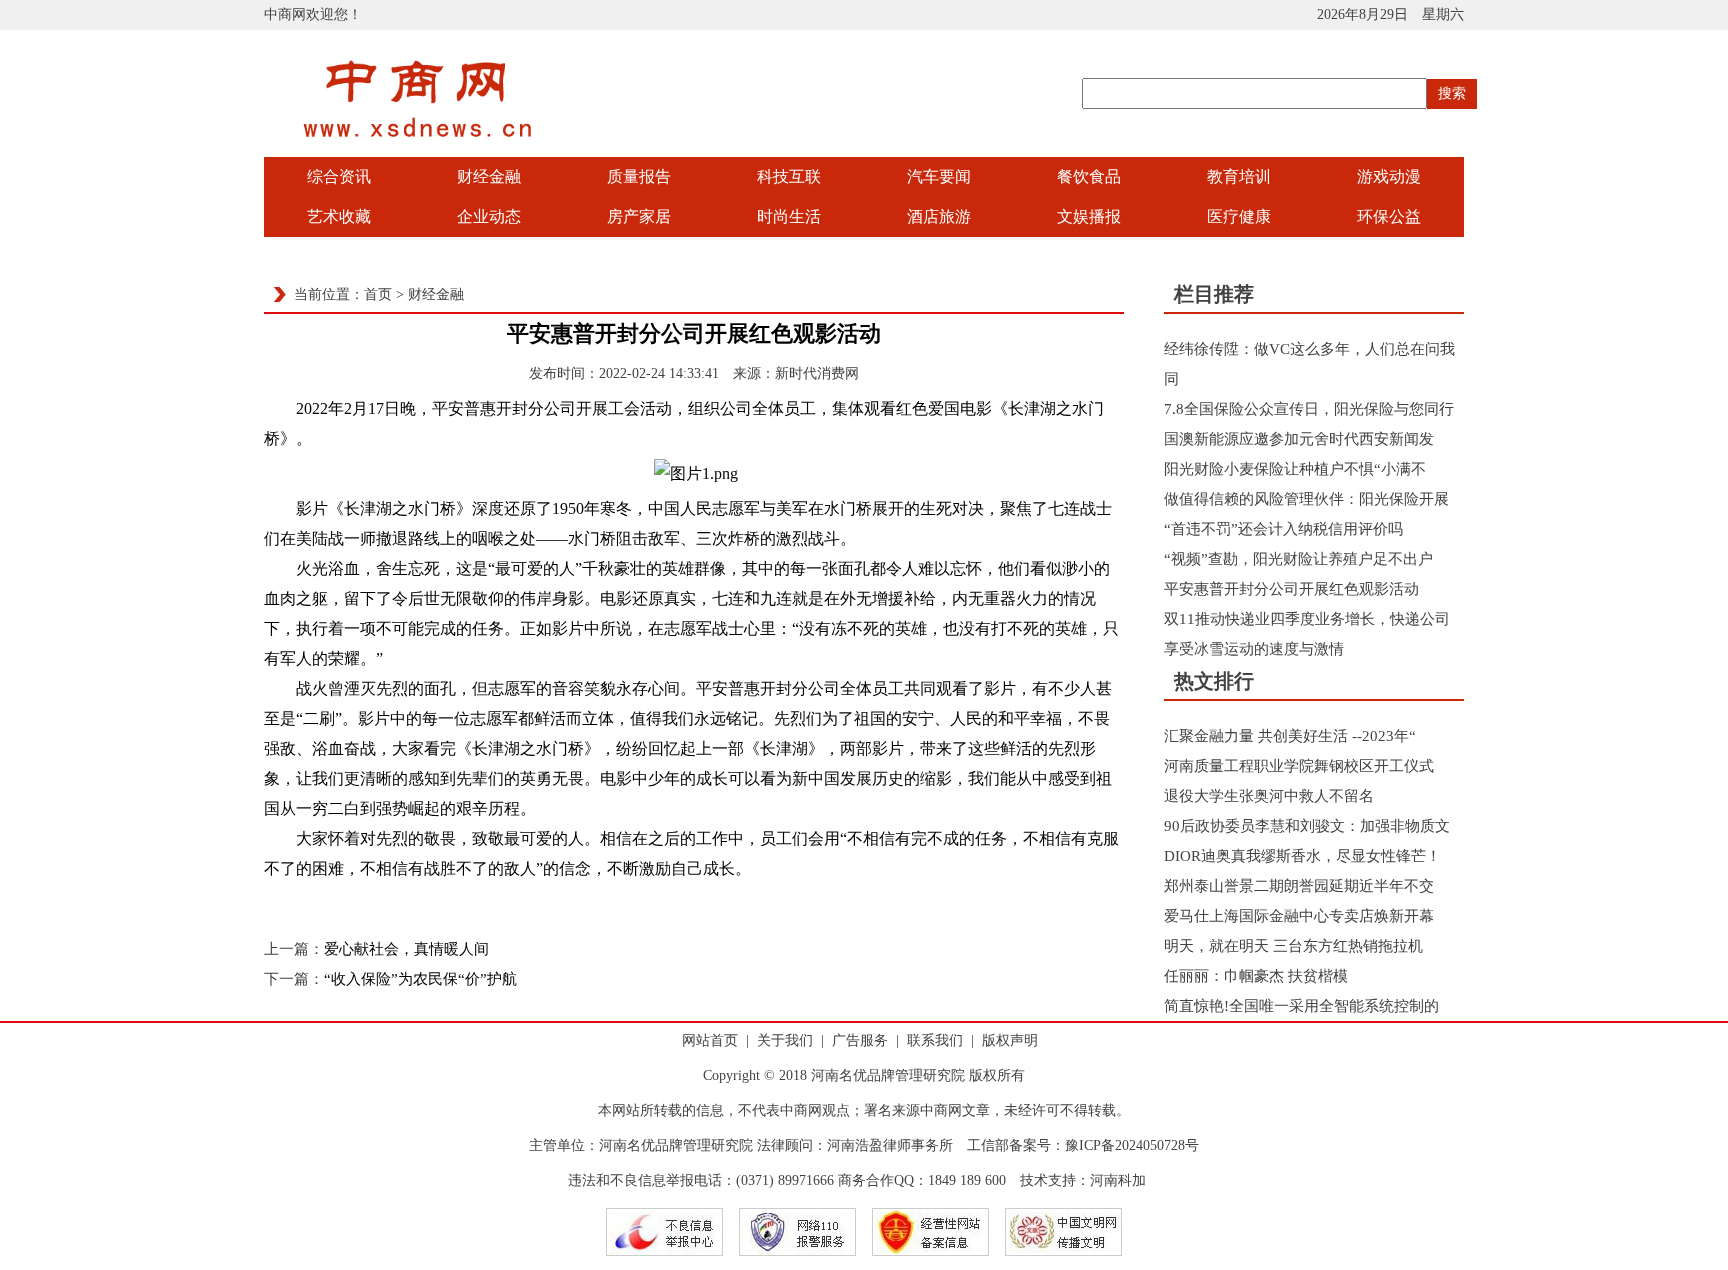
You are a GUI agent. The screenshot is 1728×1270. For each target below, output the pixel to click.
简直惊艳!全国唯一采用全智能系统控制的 (1301, 1006)
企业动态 (489, 216)
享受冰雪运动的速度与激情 (1254, 649)
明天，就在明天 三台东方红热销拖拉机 (1293, 946)
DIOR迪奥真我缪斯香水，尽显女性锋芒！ (1302, 856)
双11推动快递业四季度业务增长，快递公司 (1307, 619)
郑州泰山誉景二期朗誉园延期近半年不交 (1299, 886)
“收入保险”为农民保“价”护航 (420, 979)
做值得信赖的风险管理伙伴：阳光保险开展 (1306, 499)
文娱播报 (1089, 216)
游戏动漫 (1389, 176)
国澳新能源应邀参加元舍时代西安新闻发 (1299, 439)
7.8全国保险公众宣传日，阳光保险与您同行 (1309, 409)
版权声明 (1010, 1040)
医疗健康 (1239, 216)
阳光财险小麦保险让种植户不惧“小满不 (1295, 469)
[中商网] (419, 151)
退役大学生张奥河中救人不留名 (1269, 796)
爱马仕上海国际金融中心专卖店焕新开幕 (1299, 916)
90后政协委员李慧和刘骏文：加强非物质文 (1307, 826)
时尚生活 (789, 216)
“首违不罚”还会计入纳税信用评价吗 (1283, 529)
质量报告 (639, 176)
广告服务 (860, 1040)
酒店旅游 (939, 216)
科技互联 (789, 176)
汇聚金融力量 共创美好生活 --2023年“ (1290, 736)
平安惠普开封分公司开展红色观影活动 (1291, 589)
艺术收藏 (339, 216)
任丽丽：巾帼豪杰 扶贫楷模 (1256, 976)
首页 (378, 294)
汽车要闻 (939, 176)
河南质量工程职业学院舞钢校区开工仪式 (1299, 766)
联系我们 (935, 1040)
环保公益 (1389, 216)
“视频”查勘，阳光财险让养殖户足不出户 (1298, 559)
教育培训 (1239, 176)
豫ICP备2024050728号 (1132, 1145)
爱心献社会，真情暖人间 (406, 949)
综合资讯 (339, 176)
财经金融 (489, 176)
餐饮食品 (1089, 176)
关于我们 (785, 1040)
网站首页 (710, 1040)
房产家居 (639, 216)
